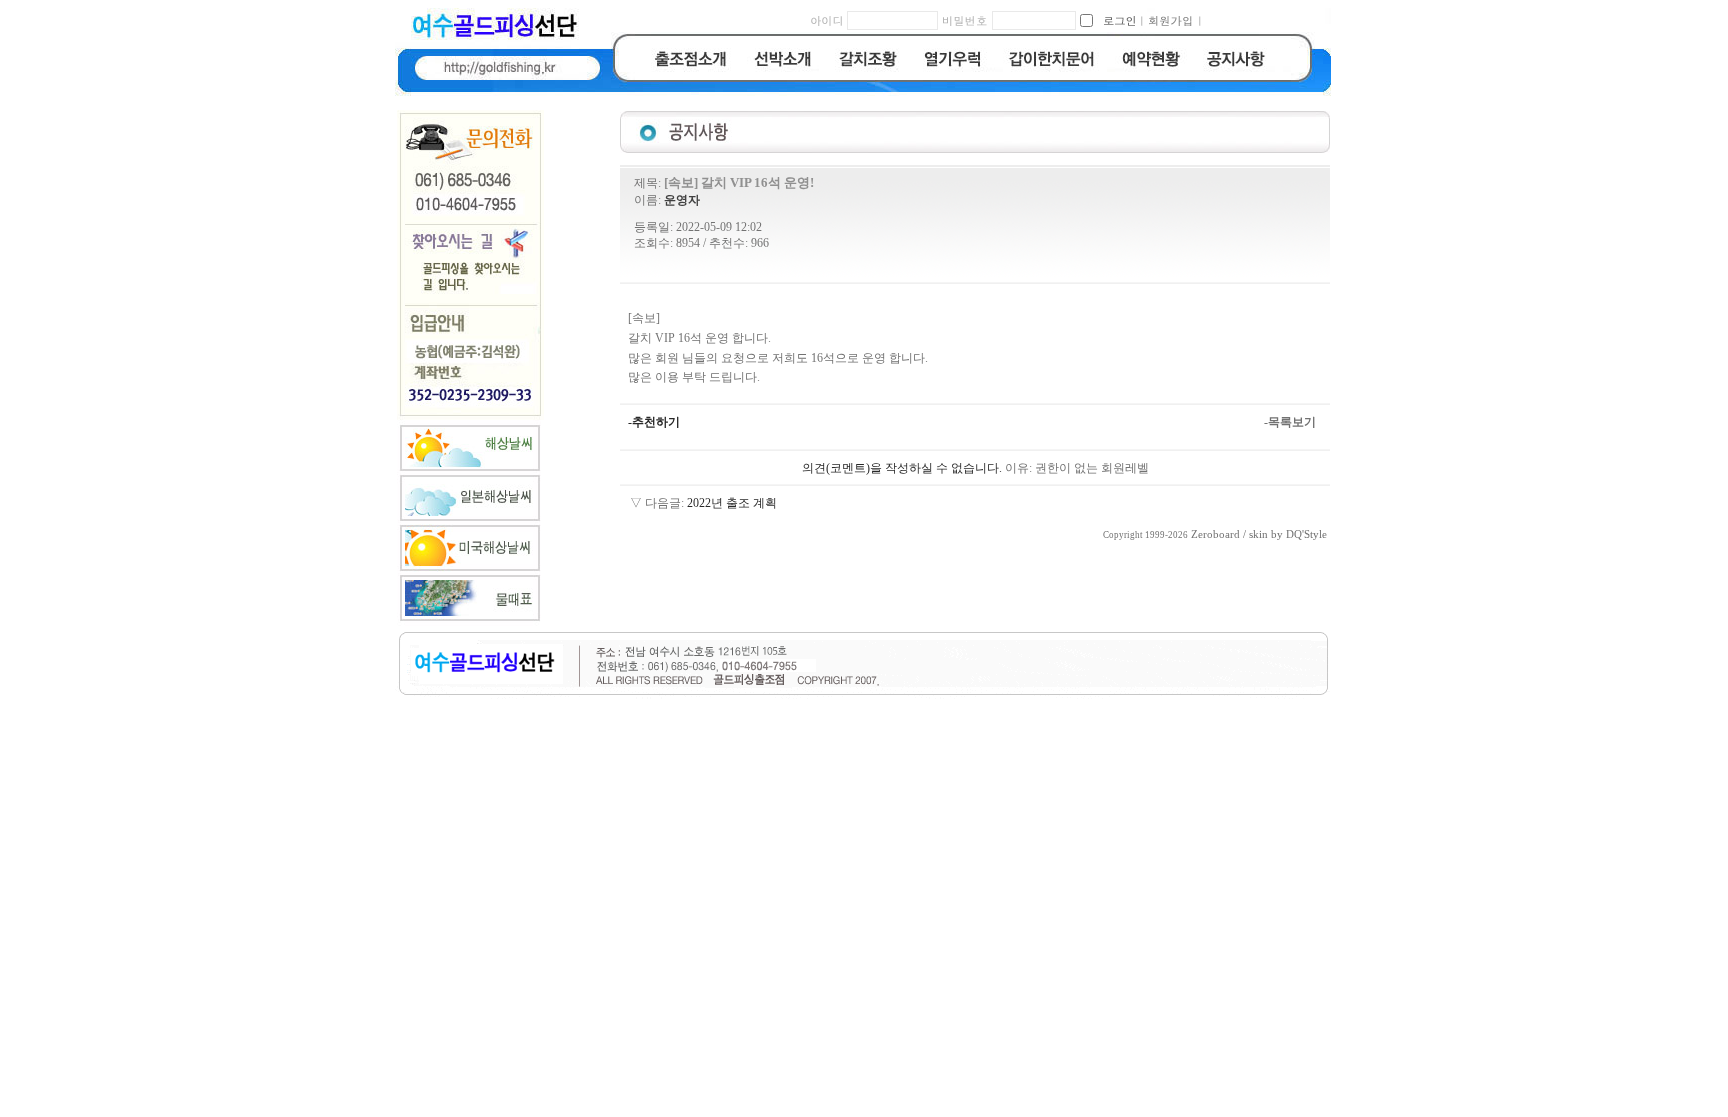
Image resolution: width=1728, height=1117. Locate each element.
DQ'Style (1306, 534)
